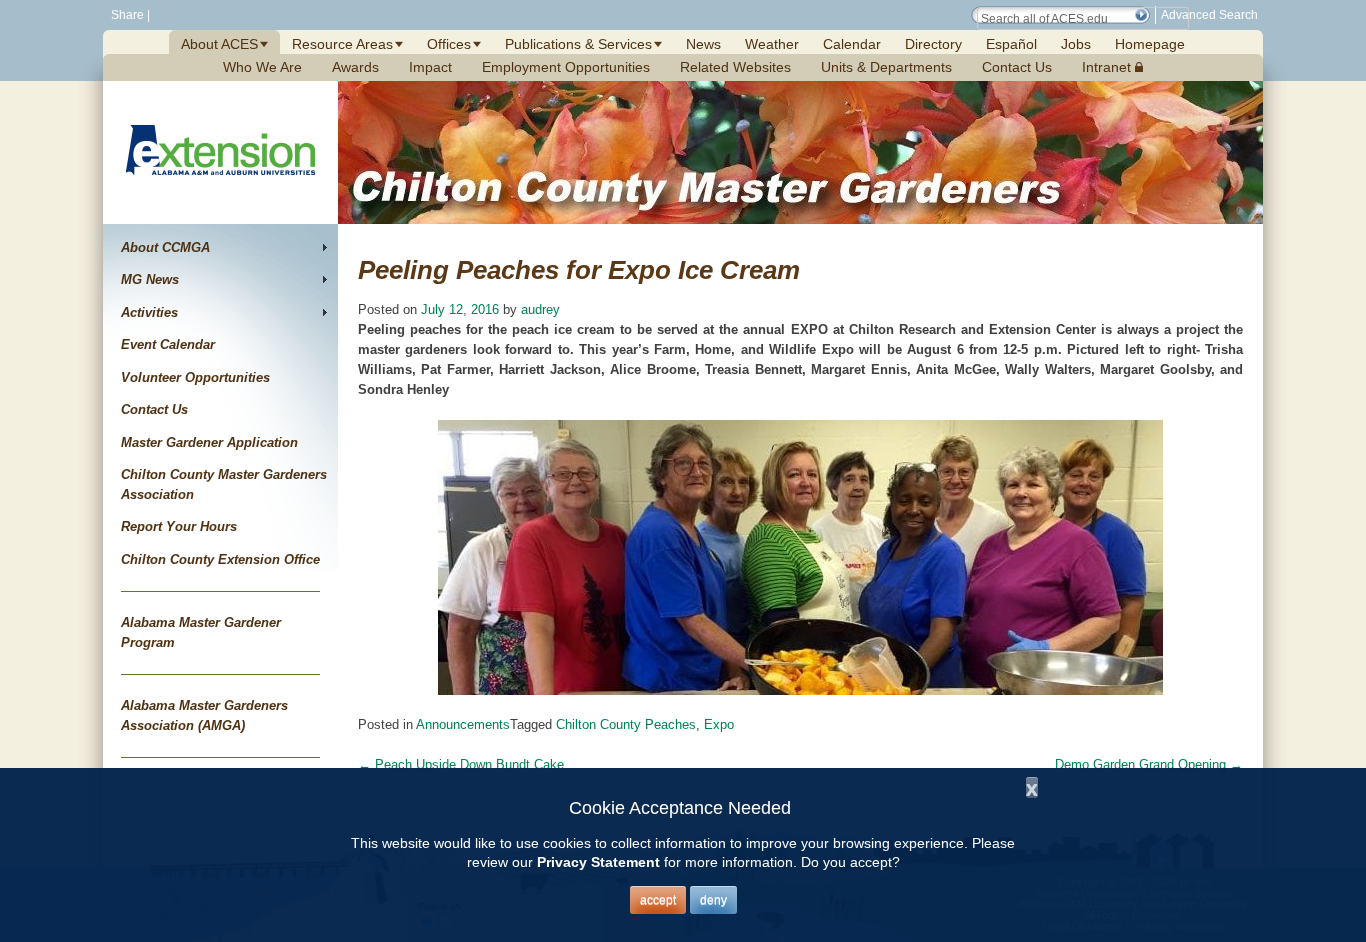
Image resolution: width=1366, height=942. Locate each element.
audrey (540, 309)
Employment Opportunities (566, 67)
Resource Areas (342, 44)
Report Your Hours (179, 526)
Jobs (1076, 44)
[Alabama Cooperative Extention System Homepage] (220, 198)
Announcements (463, 724)
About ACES (219, 44)
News (703, 44)
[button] (1141, 15)
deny (713, 900)
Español (1011, 44)
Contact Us (1017, 67)
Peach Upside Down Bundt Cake (461, 764)
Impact (430, 67)
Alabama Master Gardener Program (201, 632)
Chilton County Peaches (626, 724)
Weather (772, 44)
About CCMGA (165, 247)
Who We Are (262, 67)
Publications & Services (578, 44)
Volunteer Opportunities (195, 377)
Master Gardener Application (209, 442)
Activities (149, 312)
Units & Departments (886, 67)
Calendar (852, 44)
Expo (719, 724)
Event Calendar (168, 344)
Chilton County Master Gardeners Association (224, 484)
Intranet (1108, 67)
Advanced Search (1209, 15)
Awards (355, 67)
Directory (933, 44)
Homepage (1150, 44)
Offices (449, 44)
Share (126, 15)
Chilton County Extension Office (220, 559)
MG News (150, 279)
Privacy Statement (598, 862)
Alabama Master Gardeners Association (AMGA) (204, 715)
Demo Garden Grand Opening (1149, 764)
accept (658, 900)
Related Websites (735, 67)
